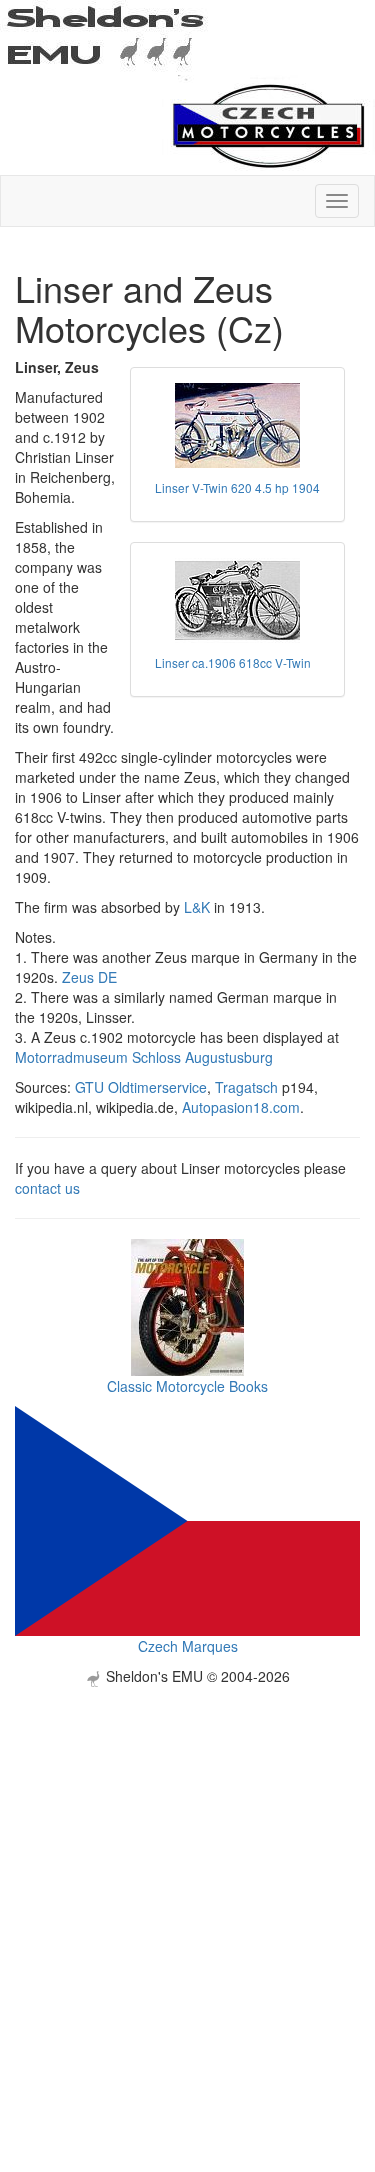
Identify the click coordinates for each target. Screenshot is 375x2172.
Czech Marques (188, 1646)
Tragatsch (246, 1087)
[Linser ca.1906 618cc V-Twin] (237, 600)
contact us (47, 1188)
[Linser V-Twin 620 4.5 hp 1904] (237, 425)
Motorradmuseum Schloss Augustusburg (144, 1057)
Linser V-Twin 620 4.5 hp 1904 (237, 487)
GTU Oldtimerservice (141, 1087)
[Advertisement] (187, 1874)
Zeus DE (89, 977)
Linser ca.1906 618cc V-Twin (233, 662)
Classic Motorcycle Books (187, 1386)
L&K (197, 907)
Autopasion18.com (241, 1107)
